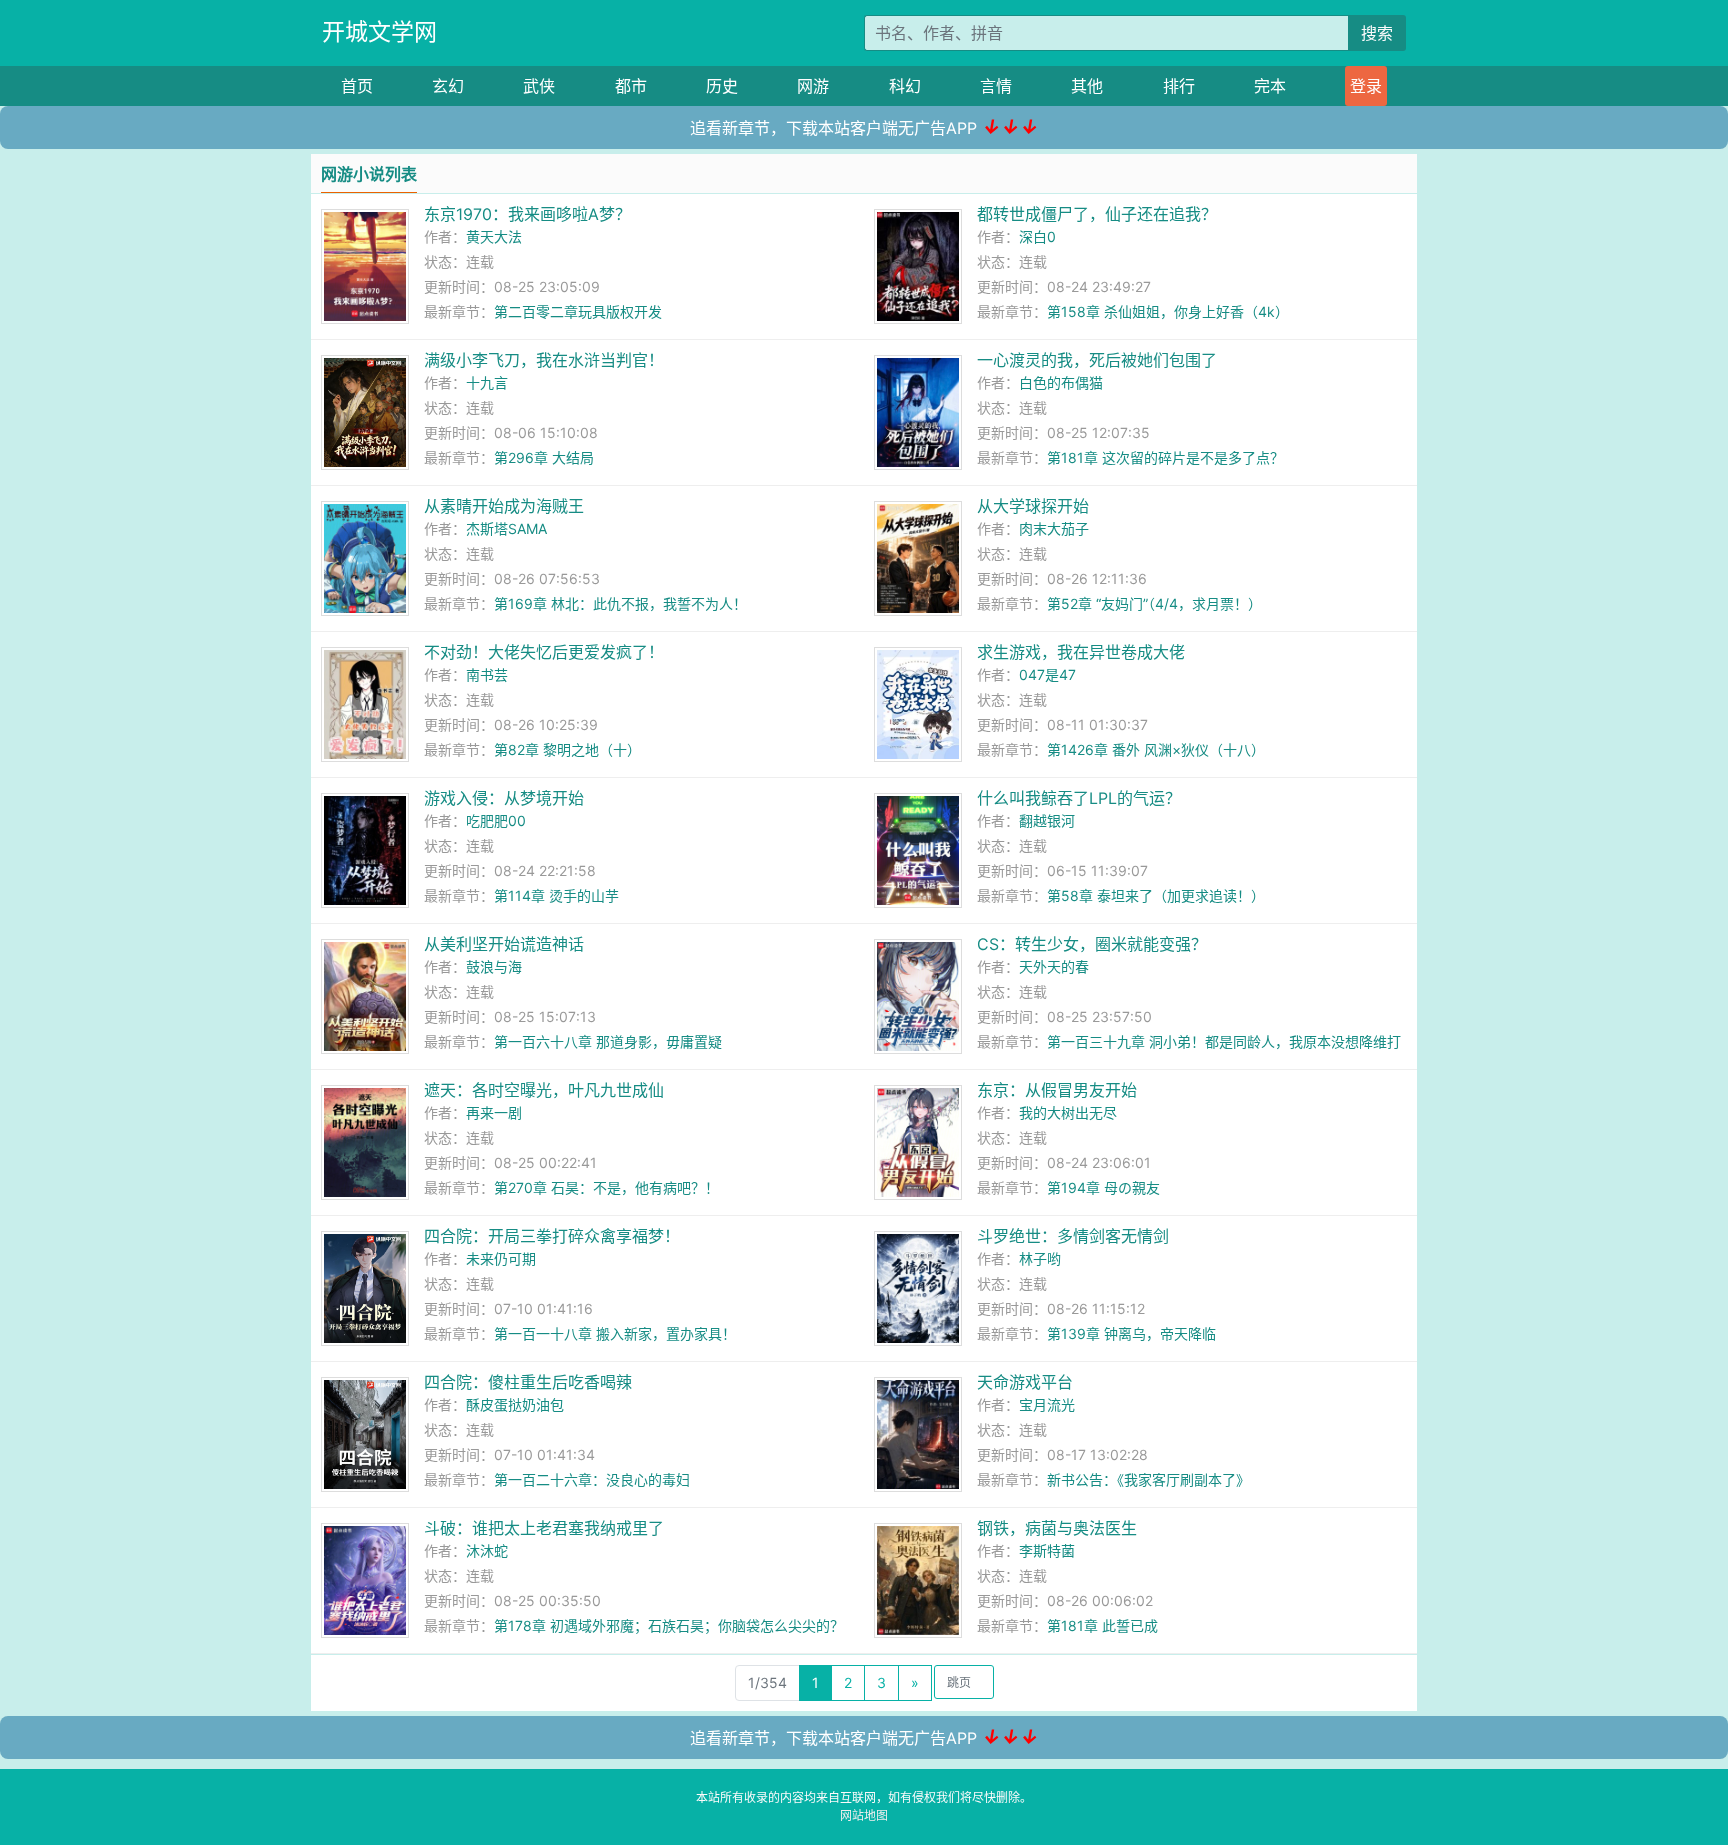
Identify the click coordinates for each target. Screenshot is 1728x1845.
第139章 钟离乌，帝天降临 (1131, 1333)
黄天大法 (494, 236)
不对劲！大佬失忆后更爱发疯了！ (544, 652)
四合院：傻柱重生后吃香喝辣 (528, 1382)
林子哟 (1040, 1258)
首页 (357, 86)
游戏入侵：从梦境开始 (504, 798)
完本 (1270, 86)
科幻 (905, 86)
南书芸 (487, 674)
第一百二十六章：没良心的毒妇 (592, 1479)
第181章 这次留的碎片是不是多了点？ (1165, 457)
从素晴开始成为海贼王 (504, 506)
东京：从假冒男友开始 (1057, 1090)
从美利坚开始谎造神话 (504, 944)
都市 (631, 86)
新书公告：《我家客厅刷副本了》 (1148, 1479)
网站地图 (864, 1815)
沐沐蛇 (487, 1550)
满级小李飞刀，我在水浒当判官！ (544, 360)
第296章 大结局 (544, 457)
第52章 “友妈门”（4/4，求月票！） (1154, 603)
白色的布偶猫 (1061, 382)
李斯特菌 (1047, 1550)
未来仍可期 (501, 1258)
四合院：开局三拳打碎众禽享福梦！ (552, 1236)
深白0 (1037, 236)
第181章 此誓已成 (1102, 1625)
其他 (1087, 86)
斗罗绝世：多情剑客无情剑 (1073, 1236)
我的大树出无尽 (1068, 1112)
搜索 (1377, 33)
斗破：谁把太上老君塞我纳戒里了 (544, 1528)
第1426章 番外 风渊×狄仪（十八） (1156, 749)
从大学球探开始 (1033, 506)
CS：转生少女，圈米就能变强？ (1092, 944)
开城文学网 (379, 32)
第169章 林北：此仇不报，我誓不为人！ (620, 603)
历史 (722, 86)
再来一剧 (494, 1112)
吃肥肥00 (496, 820)
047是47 (1047, 674)
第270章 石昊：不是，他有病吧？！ (606, 1187)
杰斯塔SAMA (506, 528)
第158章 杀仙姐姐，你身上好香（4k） (1168, 311)
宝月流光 (1047, 1404)
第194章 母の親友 (1103, 1187)
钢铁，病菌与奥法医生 (1057, 1528)
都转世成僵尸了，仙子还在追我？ (1097, 214)
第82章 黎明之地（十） (567, 749)
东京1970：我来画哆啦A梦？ (527, 214)
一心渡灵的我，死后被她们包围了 (1097, 360)
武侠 (539, 86)
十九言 (487, 382)
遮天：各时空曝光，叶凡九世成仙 (544, 1090)
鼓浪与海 (494, 966)
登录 (1366, 86)
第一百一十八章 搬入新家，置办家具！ (615, 1333)
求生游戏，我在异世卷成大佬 (1081, 652)
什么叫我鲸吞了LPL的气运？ (1079, 798)
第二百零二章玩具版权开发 (578, 311)
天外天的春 (1054, 966)
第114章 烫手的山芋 (556, 895)
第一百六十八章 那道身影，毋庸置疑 (608, 1041)
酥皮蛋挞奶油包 (515, 1404)
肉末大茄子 (1054, 528)
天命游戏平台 (1025, 1382)
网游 (813, 86)
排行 (1179, 86)
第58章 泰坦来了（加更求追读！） (1156, 895)
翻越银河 (1047, 820)
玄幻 (448, 86)
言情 (996, 86)
